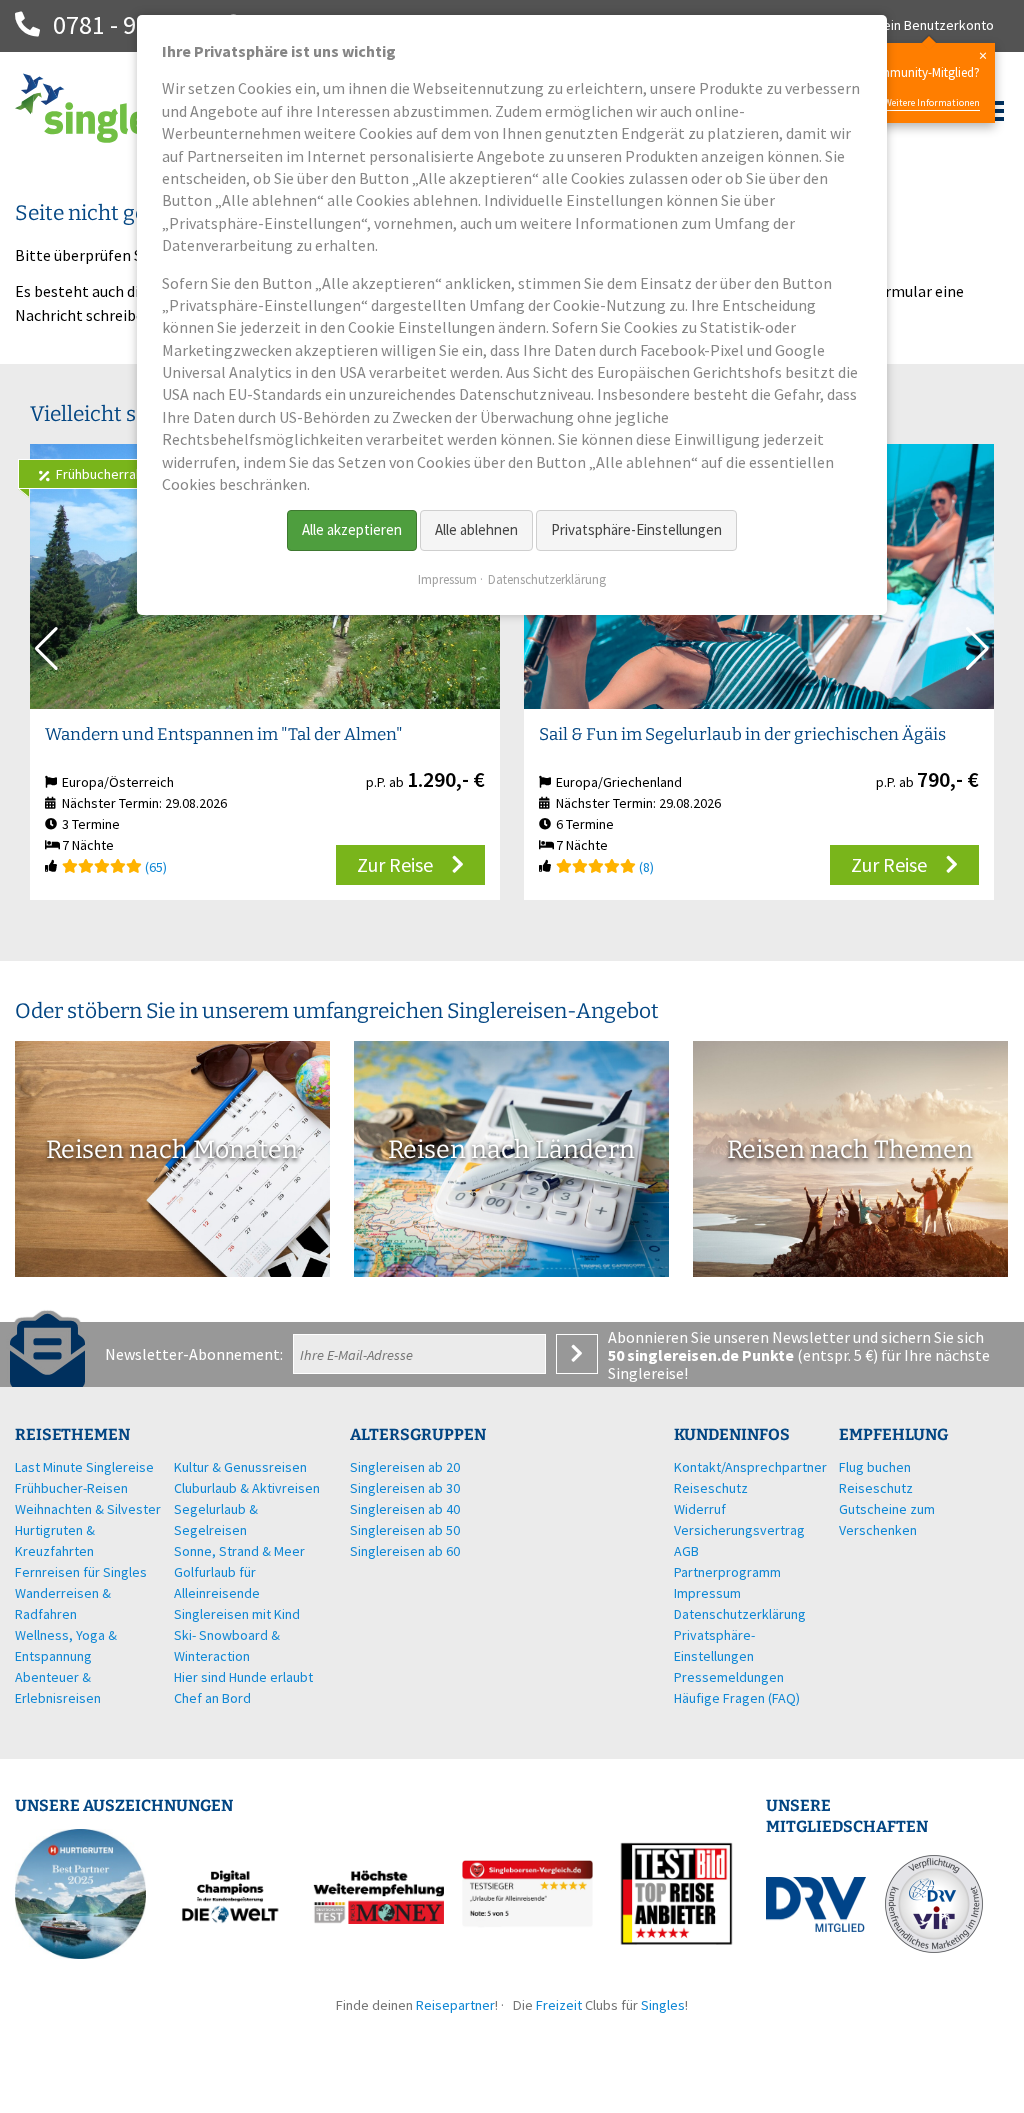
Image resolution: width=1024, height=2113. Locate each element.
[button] (977, 649)
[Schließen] (982, 55)
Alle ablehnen (476, 529)
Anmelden (577, 1354)
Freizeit (559, 2005)
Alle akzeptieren (352, 529)
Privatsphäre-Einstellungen (636, 529)
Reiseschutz (876, 1488)
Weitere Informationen (932, 102)
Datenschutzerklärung (547, 579)
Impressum (447, 579)
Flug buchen (875, 1467)
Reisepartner (455, 2005)
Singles (663, 2005)
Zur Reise (395, 864)
